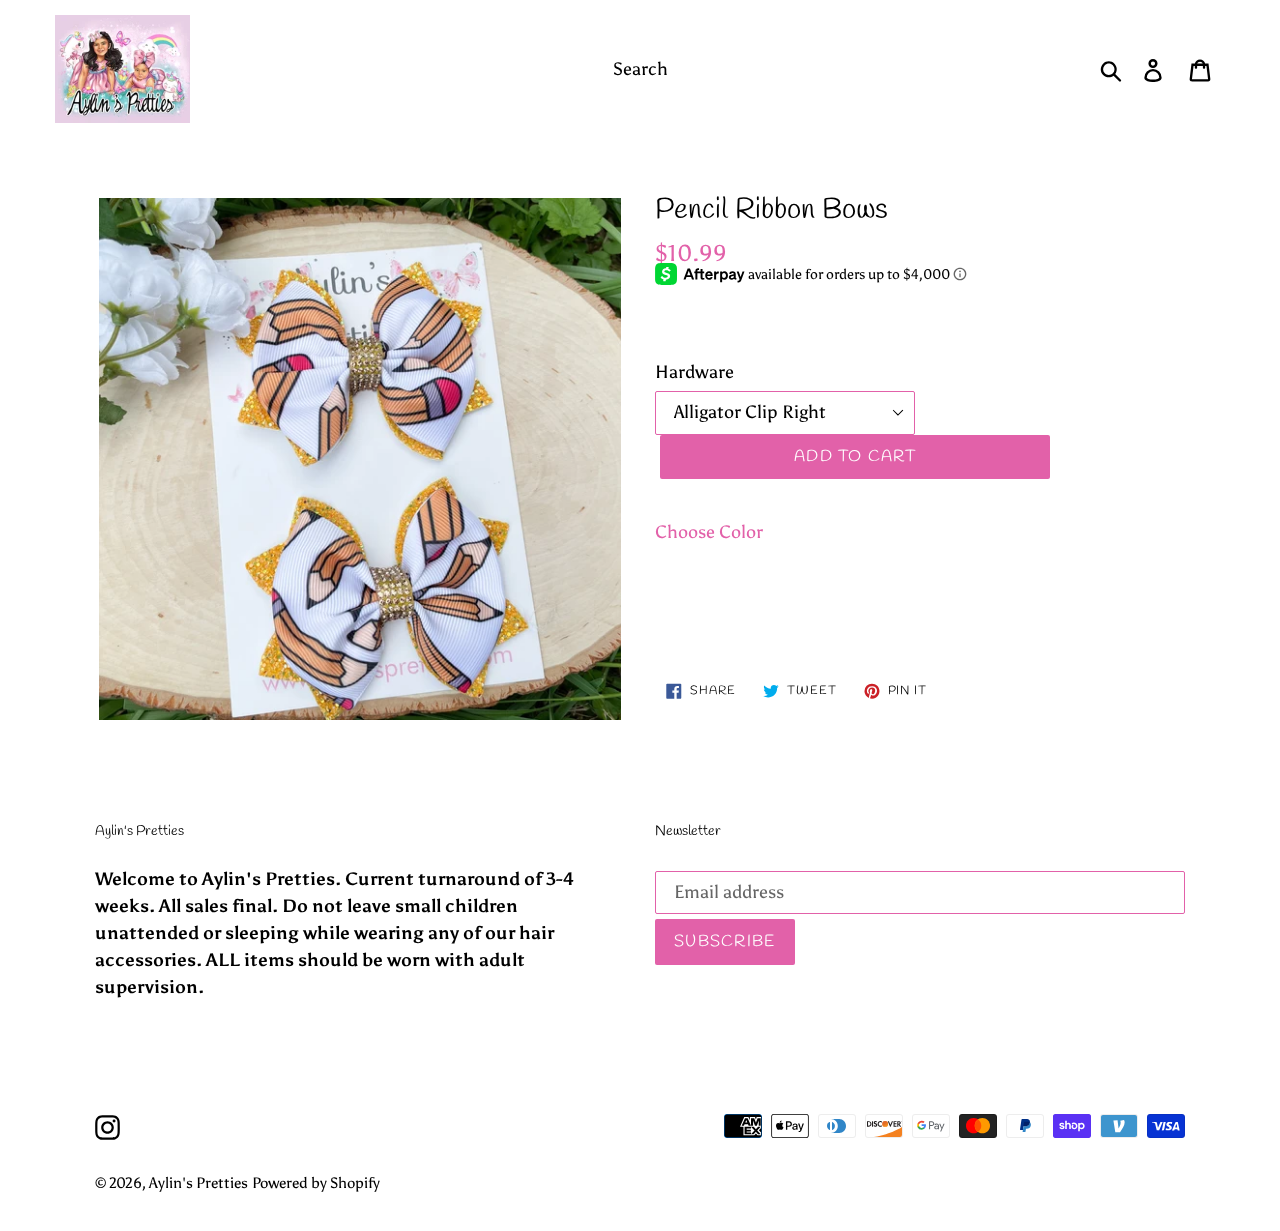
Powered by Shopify (316, 1183)
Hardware (694, 372)
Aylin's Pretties (198, 1183)
